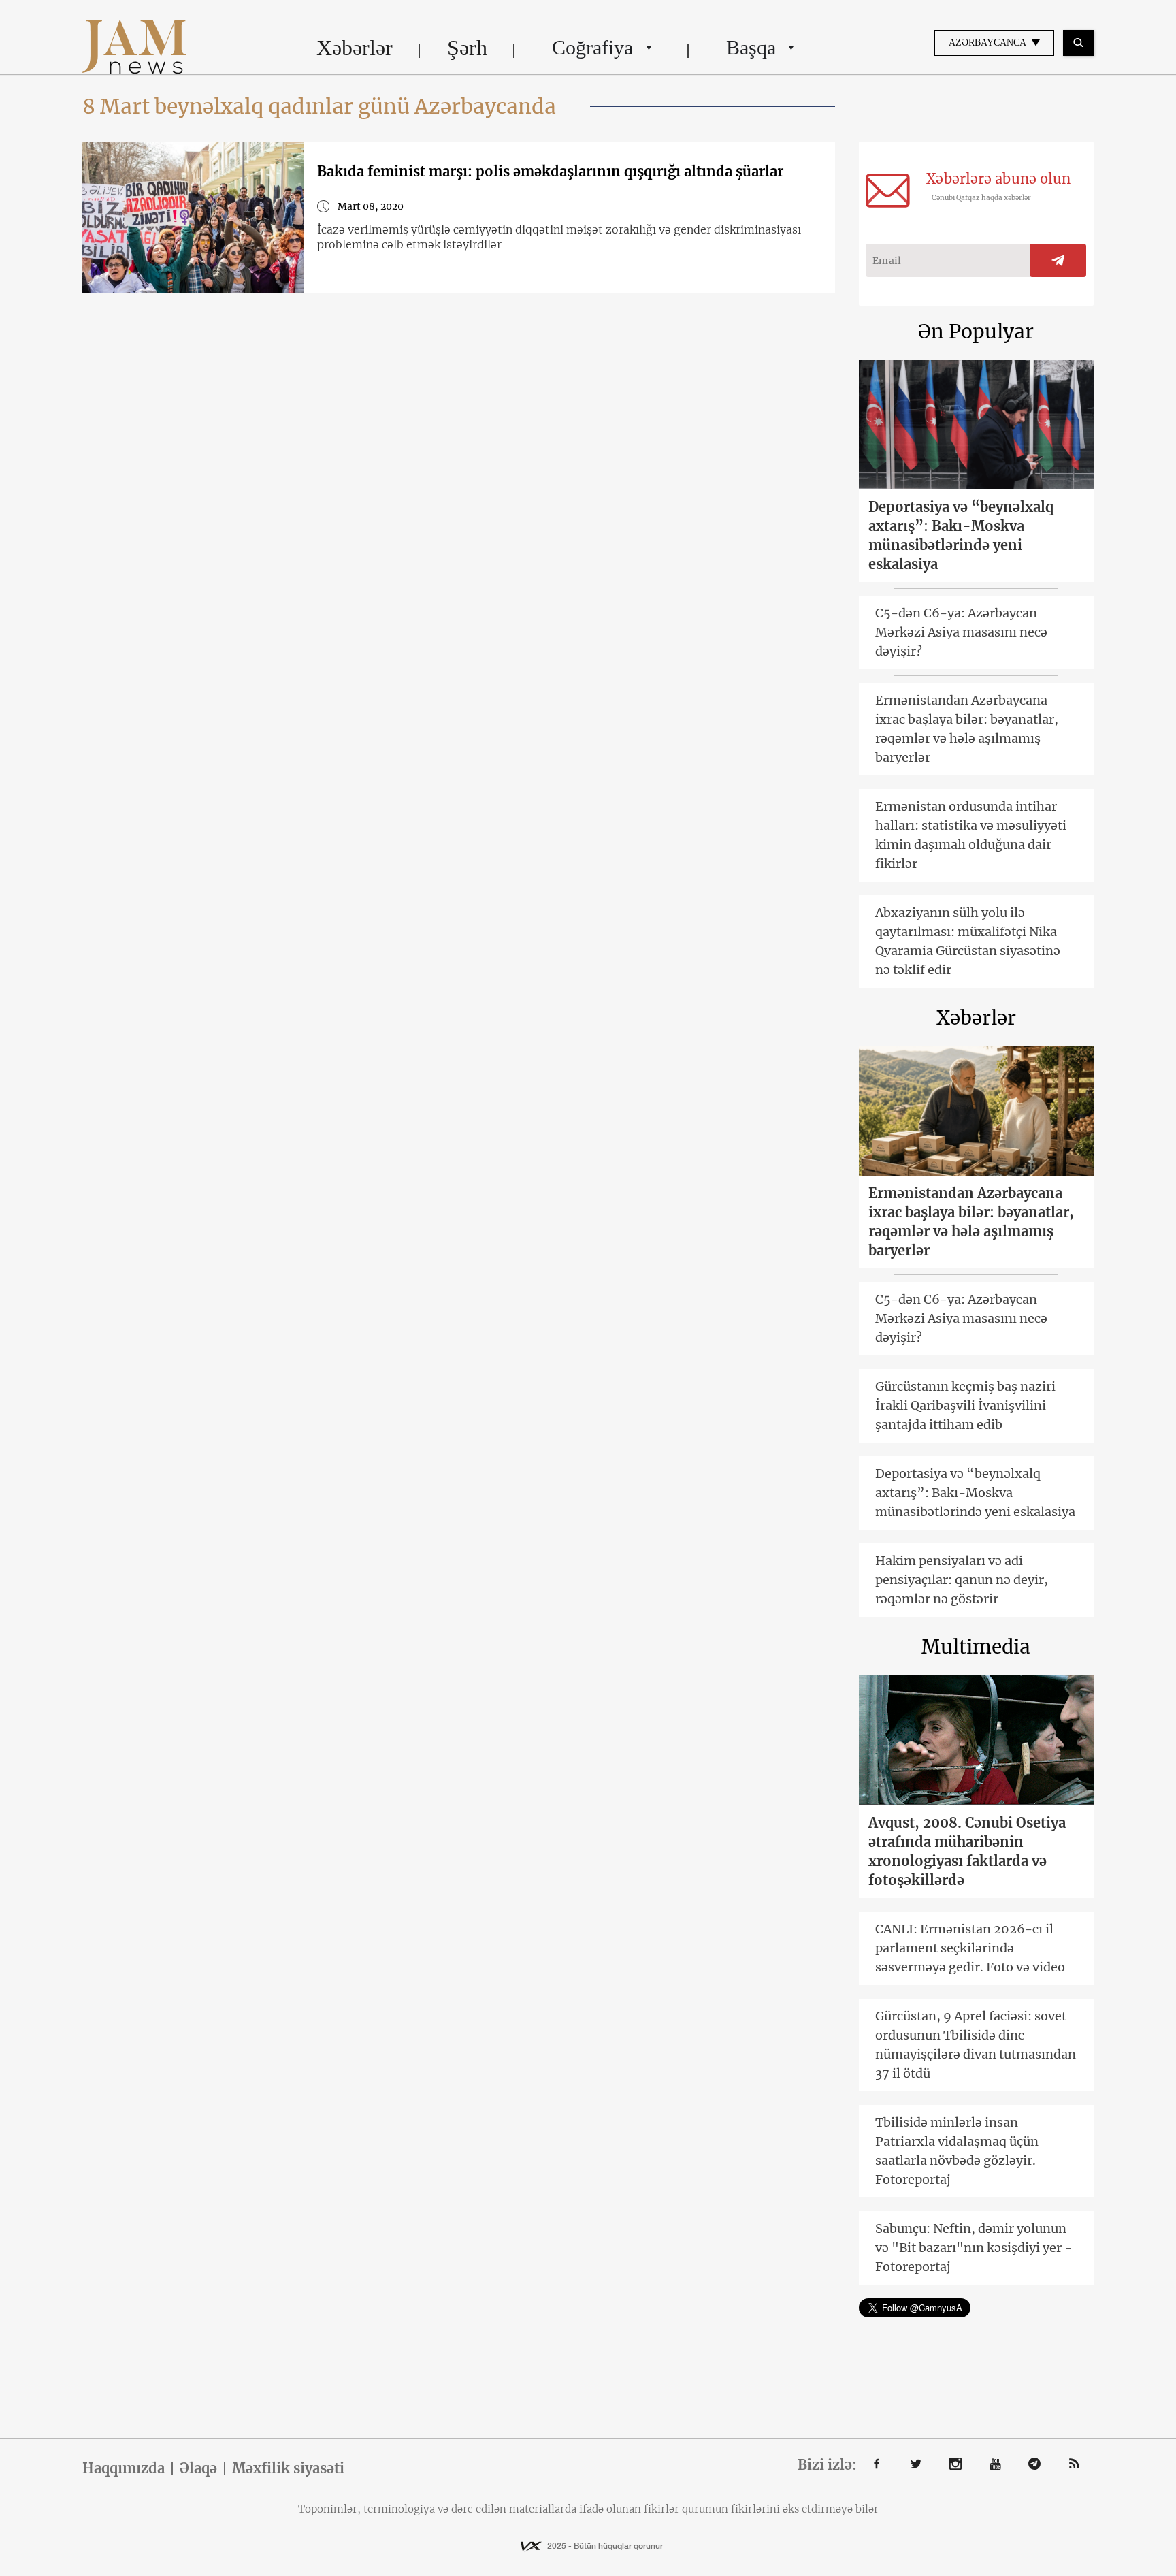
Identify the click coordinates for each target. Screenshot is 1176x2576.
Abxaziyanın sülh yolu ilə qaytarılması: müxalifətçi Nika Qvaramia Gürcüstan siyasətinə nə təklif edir (968, 941)
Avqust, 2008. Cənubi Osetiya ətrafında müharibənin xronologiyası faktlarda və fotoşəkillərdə (967, 1851)
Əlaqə (198, 2468)
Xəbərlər (355, 48)
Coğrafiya (592, 47)
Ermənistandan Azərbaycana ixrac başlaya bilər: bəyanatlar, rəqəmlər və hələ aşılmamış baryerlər (967, 729)
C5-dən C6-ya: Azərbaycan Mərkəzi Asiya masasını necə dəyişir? (961, 632)
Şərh (467, 48)
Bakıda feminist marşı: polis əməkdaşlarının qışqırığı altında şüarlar (550, 171)
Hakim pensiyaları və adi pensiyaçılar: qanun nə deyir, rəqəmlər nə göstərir (962, 1580)
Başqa (751, 47)
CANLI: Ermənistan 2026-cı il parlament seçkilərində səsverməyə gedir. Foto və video (970, 1948)
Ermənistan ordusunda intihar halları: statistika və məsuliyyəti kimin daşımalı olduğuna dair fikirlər (971, 835)
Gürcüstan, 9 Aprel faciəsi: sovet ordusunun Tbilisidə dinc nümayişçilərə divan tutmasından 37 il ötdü (976, 2045)
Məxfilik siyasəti (288, 2468)
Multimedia (976, 1647)
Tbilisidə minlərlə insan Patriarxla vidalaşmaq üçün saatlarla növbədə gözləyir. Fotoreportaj (957, 2151)
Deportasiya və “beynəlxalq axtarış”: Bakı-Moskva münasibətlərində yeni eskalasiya (961, 535)
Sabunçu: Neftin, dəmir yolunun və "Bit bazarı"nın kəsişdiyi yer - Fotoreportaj (974, 2248)
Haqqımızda (124, 2468)
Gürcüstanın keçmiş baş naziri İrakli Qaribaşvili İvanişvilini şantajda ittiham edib (965, 1405)
